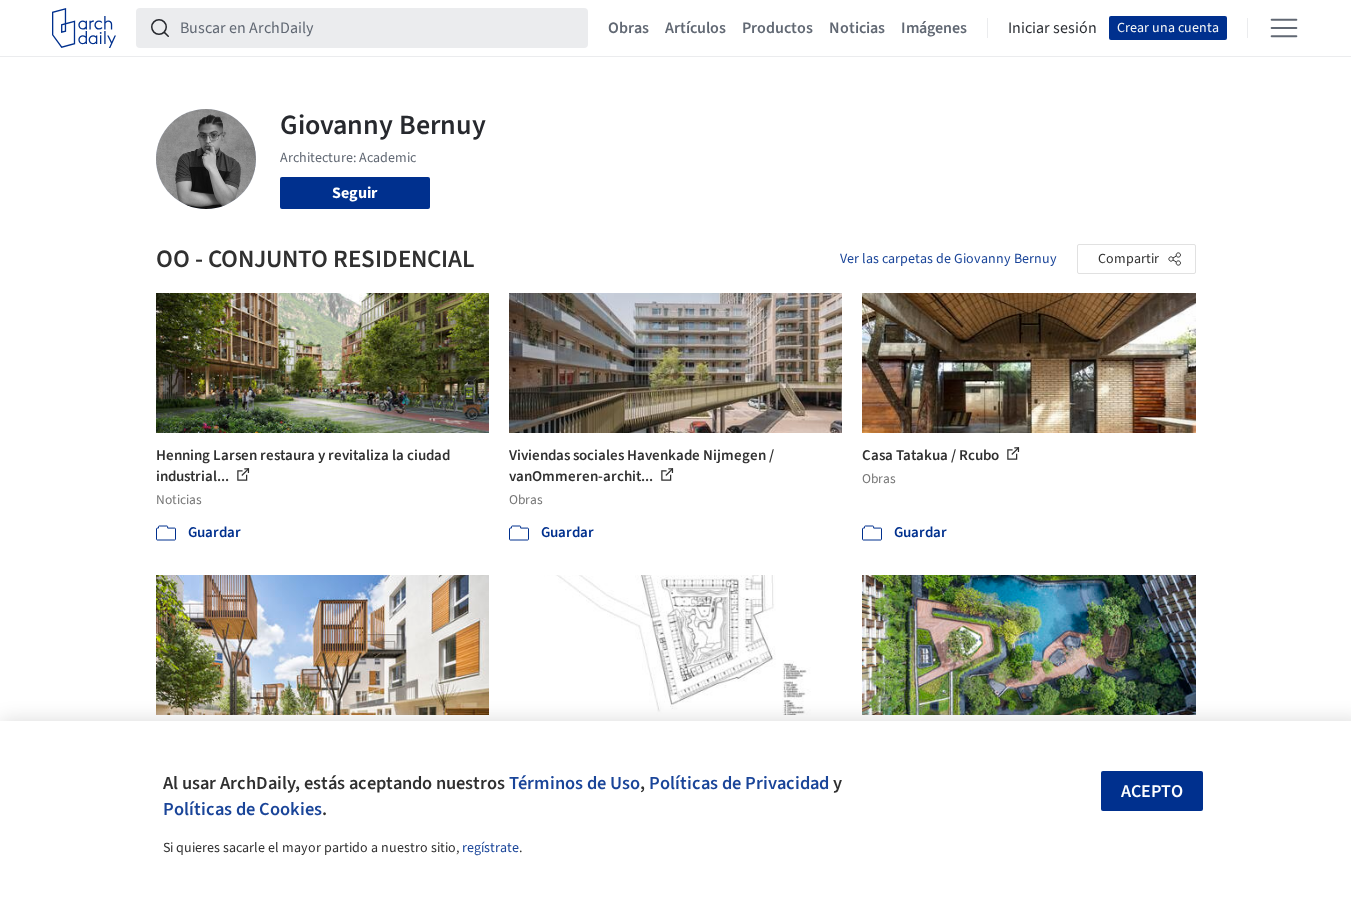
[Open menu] (1284, 28)
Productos (777, 28)
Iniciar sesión (1052, 28)
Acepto (1152, 791)
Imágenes (934, 28)
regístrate (490, 848)
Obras (628, 28)
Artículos (695, 28)
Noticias (857, 28)
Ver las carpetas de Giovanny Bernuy (948, 259)
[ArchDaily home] (84, 28)
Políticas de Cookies (242, 809)
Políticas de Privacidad (739, 783)
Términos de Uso (574, 783)
